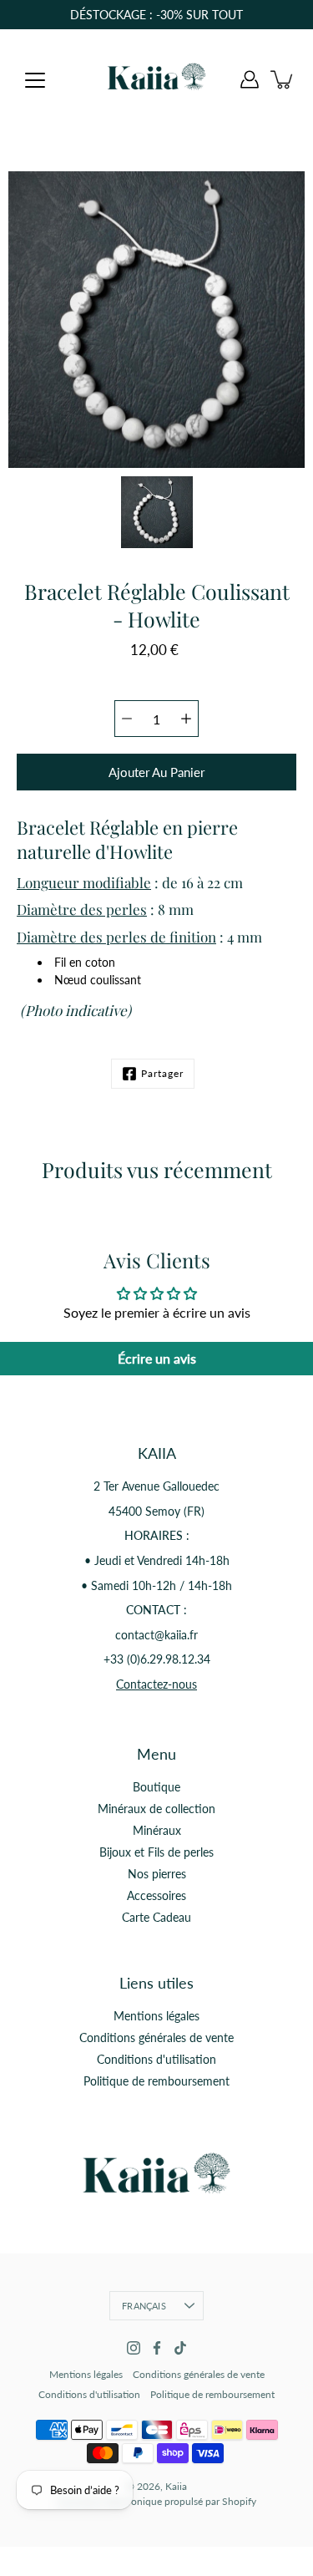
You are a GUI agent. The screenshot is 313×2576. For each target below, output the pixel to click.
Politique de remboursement (156, 2081)
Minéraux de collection (156, 1809)
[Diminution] (127, 719)
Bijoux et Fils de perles (156, 1852)
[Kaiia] (157, 79)
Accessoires (156, 1895)
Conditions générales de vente (156, 2037)
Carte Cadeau (156, 1917)
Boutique (156, 1787)
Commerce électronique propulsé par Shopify (156, 2501)
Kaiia (176, 2486)
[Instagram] (134, 2348)
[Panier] (283, 79)
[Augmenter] (186, 719)
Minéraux (157, 1830)
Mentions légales (156, 2016)
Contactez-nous (156, 1684)
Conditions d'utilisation (156, 2059)
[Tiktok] (180, 2348)
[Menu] (35, 80)
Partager (162, 1073)
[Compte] (250, 79)
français (144, 2306)
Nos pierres (157, 1874)
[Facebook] (157, 2348)
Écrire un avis (157, 1358)
